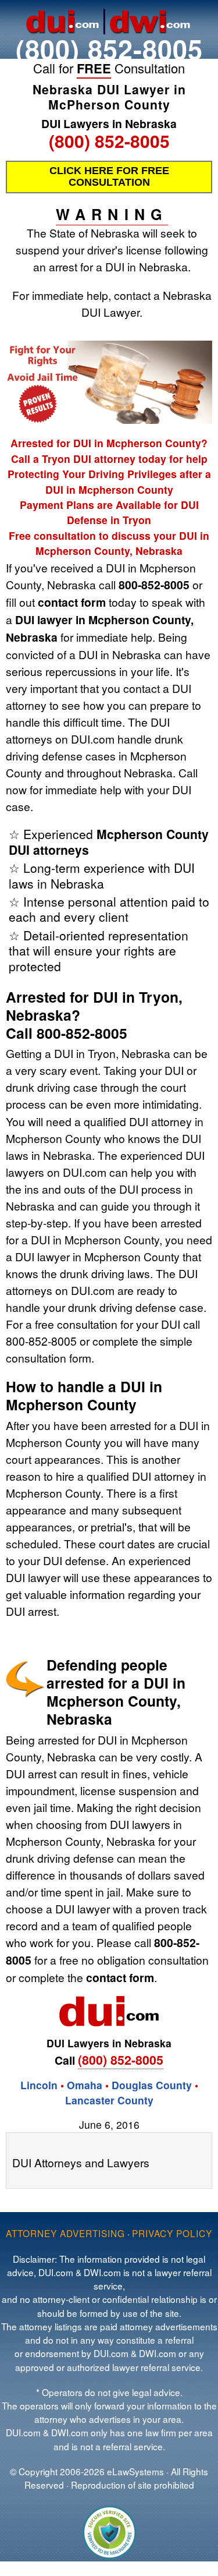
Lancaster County (109, 2100)
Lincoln (39, 2085)
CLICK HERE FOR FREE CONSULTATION (109, 176)
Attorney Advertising (65, 2233)
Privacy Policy (172, 2233)
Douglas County (152, 2085)
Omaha (85, 2085)
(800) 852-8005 (109, 49)
